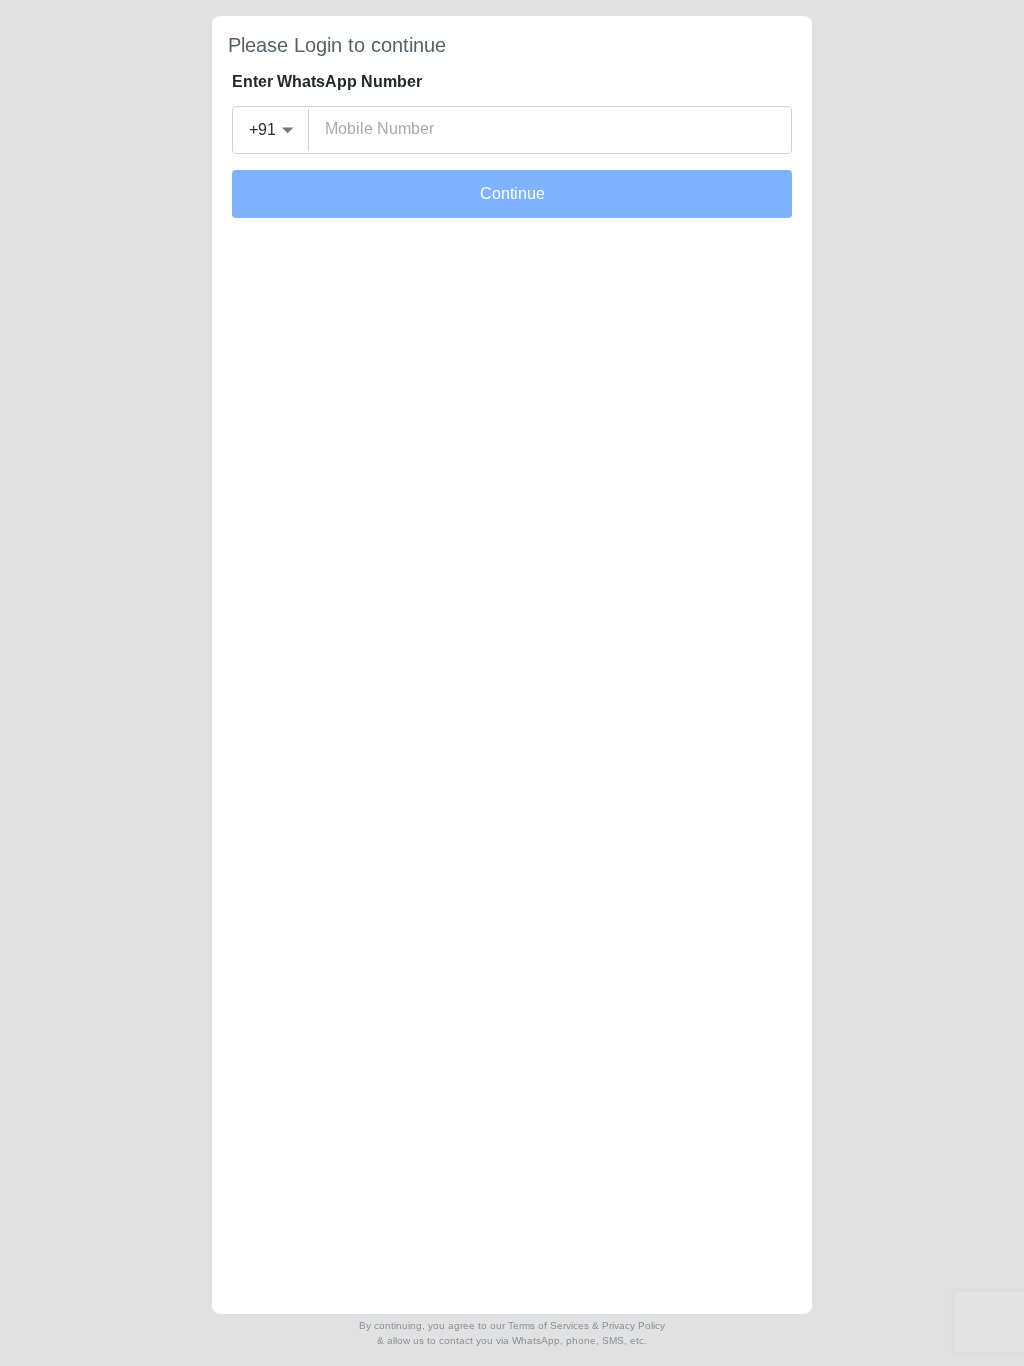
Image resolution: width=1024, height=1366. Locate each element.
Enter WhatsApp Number (327, 81)
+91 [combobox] (262, 129)
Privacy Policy (633, 1325)
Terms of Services (548, 1325)
